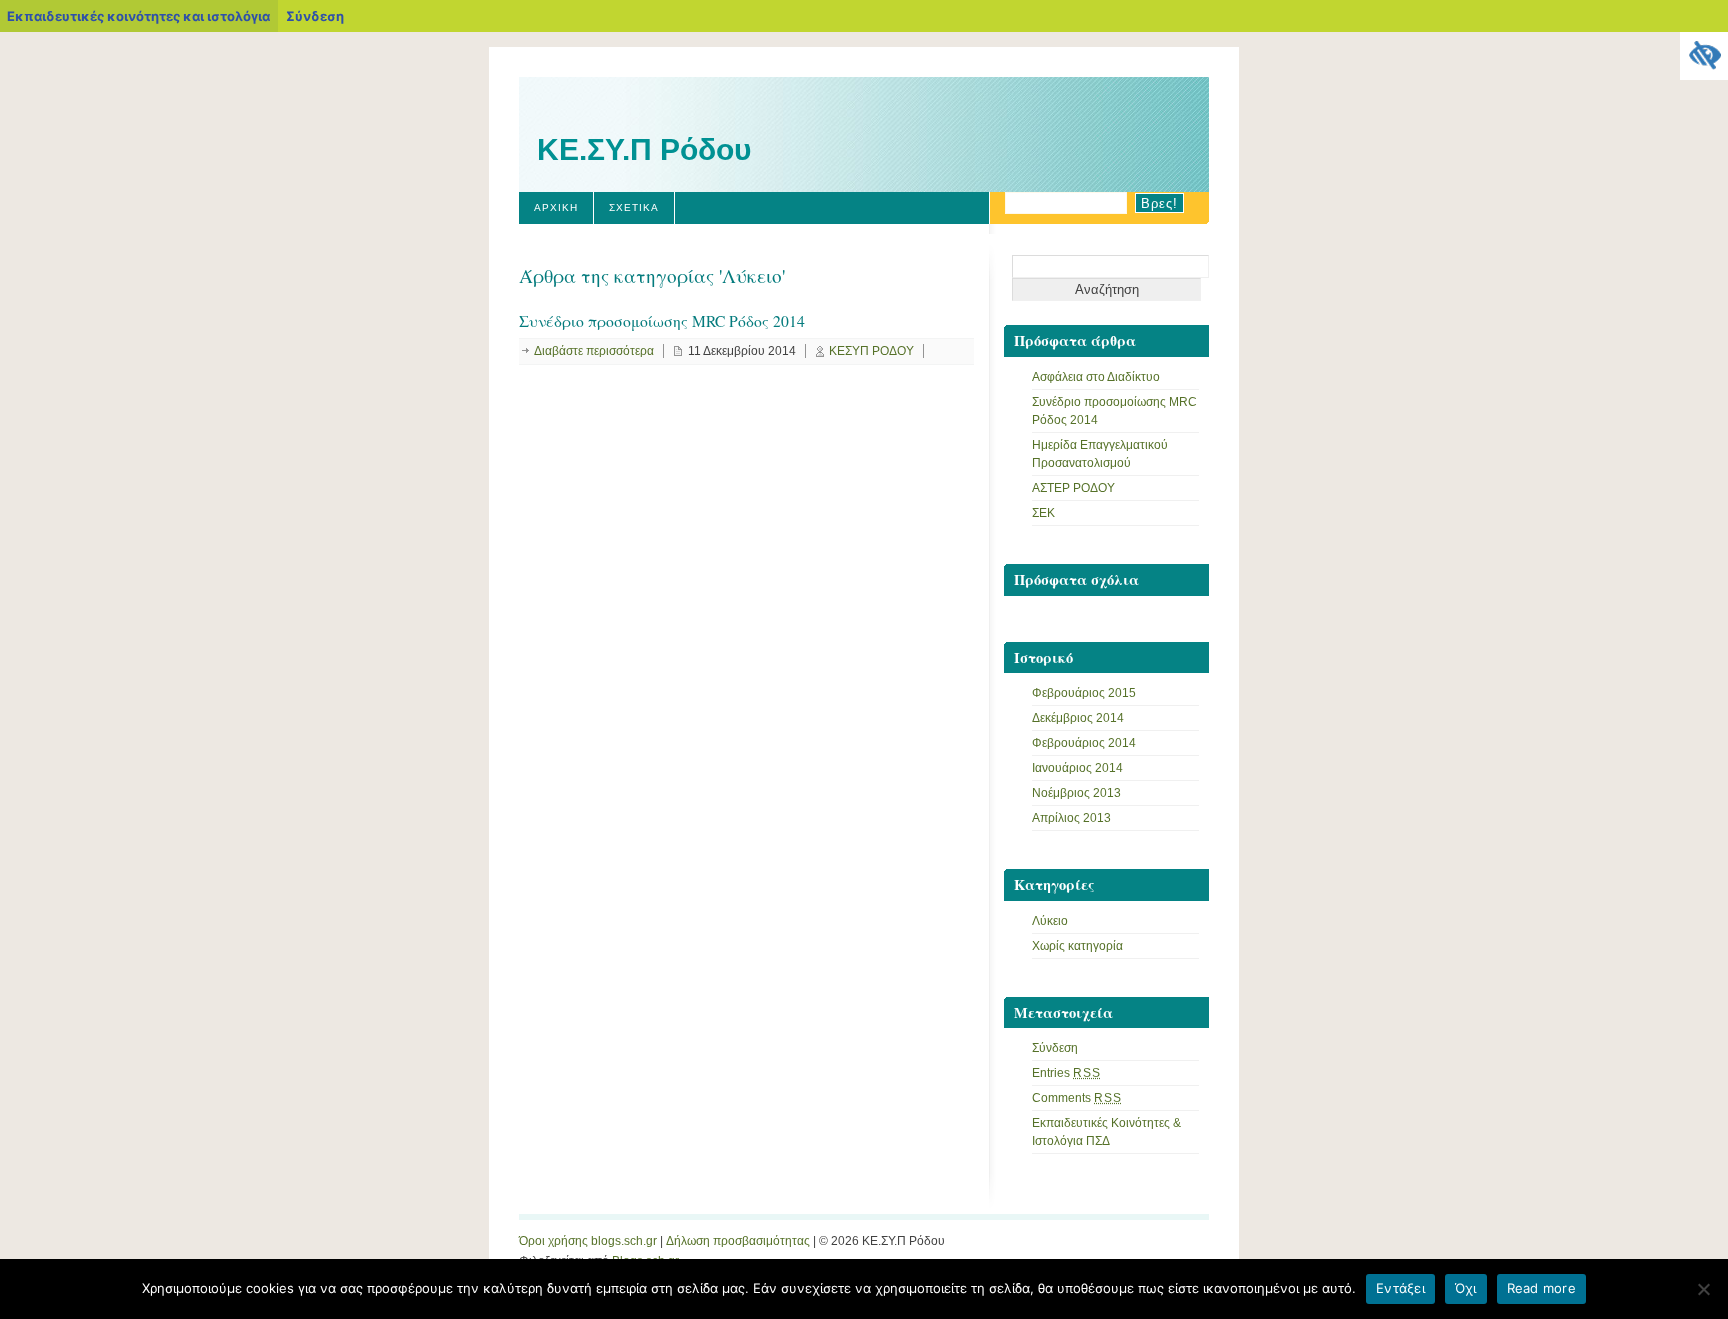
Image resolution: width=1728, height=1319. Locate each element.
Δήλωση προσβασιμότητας (738, 1241)
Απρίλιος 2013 (1071, 818)
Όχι (1466, 1288)
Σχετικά (634, 207)
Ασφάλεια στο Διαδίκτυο (1096, 377)
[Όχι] (1703, 1289)
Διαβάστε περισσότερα (594, 351)
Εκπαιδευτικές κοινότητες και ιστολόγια (138, 16)
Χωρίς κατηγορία (1077, 946)
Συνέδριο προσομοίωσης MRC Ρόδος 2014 (662, 321)
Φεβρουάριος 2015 (1084, 693)
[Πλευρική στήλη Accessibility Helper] (1704, 56)
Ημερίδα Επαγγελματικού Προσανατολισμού (1100, 454)
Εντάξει (1400, 1288)
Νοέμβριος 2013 (1076, 793)
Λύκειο (1050, 921)
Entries (1066, 1073)
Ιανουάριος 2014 (1077, 768)
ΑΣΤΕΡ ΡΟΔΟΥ (1073, 488)
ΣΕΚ (1043, 513)
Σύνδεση (315, 16)
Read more (1541, 1288)
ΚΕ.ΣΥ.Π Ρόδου (644, 149)
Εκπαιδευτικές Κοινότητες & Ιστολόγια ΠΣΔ (1106, 1132)
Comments (1077, 1098)
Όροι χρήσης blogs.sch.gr (588, 1241)
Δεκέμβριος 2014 (1078, 718)
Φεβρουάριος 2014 (1084, 743)
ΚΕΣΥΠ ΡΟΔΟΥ (871, 351)
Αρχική (556, 207)
